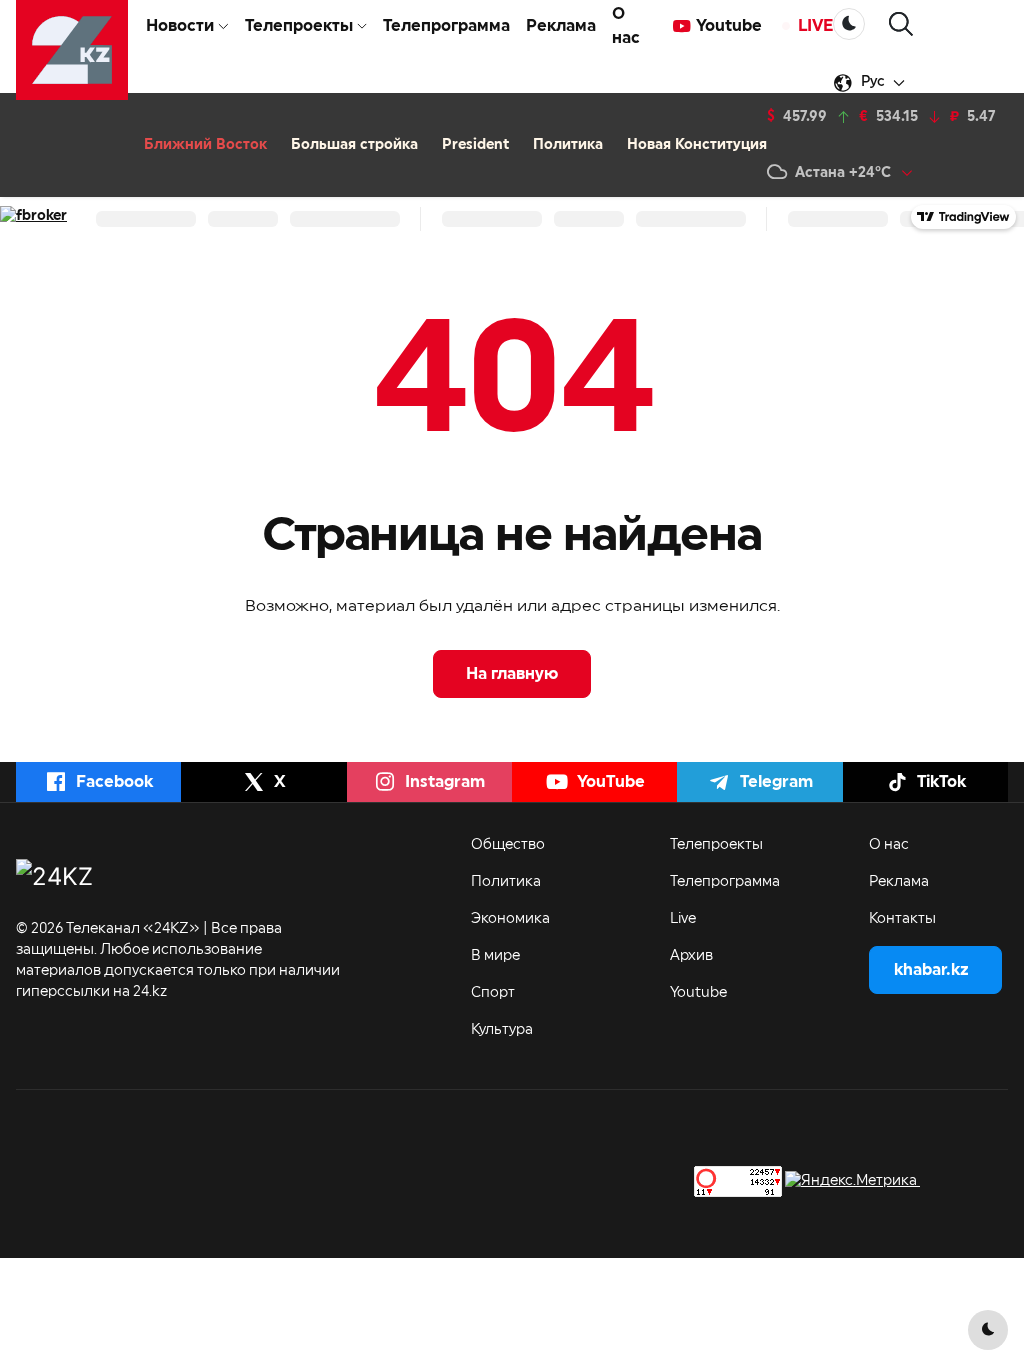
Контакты (902, 919)
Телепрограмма (446, 26)
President (475, 145)
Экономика (510, 919)
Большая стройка (354, 145)
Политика (568, 145)
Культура (502, 1030)
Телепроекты (716, 845)
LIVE (815, 26)
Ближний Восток (205, 145)
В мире (495, 956)
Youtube (729, 26)
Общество (508, 845)
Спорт (493, 993)
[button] (901, 24)
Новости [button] (180, 26)
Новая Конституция (697, 145)
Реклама (561, 26)
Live (683, 919)
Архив (691, 956)
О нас (626, 26)
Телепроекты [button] (299, 26)
